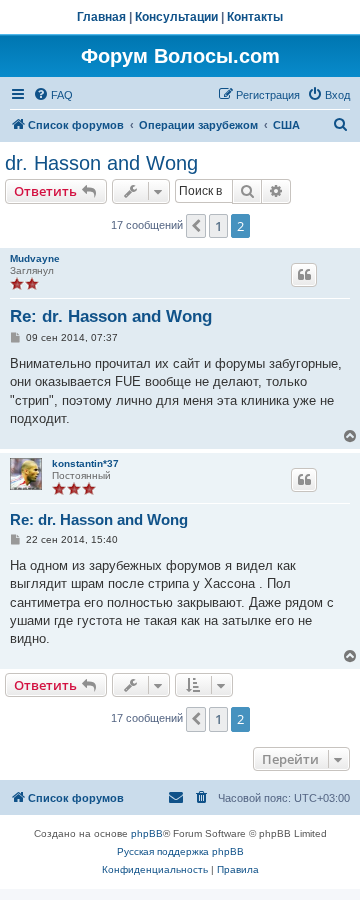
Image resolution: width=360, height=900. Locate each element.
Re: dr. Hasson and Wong (111, 316)
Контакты (255, 17)
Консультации (176, 17)
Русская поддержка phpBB (180, 851)
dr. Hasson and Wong (101, 163)
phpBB (147, 833)
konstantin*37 (85, 463)
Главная (101, 17)
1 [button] (218, 226)
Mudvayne (35, 258)
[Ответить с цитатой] (304, 275)
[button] (196, 226)
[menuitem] (53, 95)
